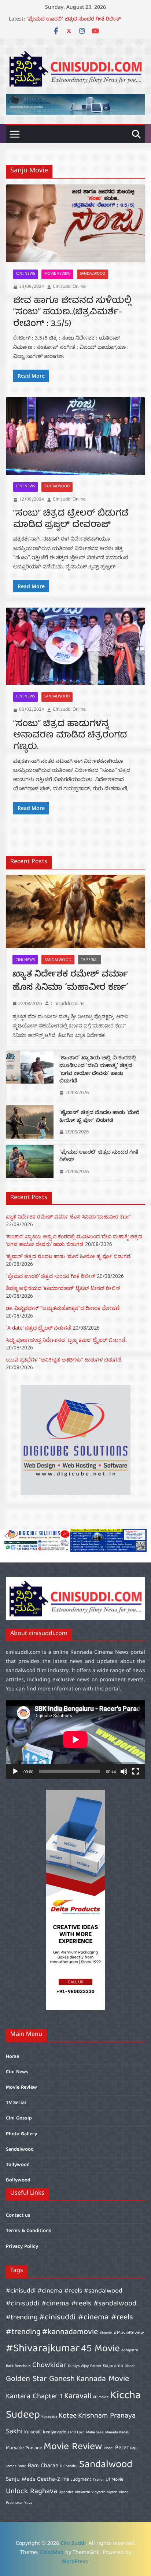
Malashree (95, 2433)
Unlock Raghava (32, 2491)
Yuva (28, 2503)
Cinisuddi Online (69, 287)
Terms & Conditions (29, 2231)
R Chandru (69, 2466)
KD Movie (101, 2397)
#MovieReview (129, 2333)
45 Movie (100, 2349)
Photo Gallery (21, 2134)
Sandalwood (93, 274)
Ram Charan (43, 2466)
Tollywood (18, 2165)
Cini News (25, 274)
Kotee (68, 2416)
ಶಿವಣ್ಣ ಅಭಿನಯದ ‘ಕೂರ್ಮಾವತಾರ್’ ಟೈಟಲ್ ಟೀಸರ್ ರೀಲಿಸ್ (63, 1288)
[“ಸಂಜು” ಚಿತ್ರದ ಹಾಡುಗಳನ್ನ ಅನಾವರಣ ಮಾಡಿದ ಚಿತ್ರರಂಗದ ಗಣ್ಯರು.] (75, 646)
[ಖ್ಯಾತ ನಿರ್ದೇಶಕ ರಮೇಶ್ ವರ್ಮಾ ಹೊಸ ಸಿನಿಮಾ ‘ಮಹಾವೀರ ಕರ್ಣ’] (75, 912)
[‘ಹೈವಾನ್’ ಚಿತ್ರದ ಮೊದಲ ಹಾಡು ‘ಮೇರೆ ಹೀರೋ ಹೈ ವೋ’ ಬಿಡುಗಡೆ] (30, 1123)
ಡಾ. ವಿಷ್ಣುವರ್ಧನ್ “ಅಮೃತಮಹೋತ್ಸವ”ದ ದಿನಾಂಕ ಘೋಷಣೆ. (63, 1308)
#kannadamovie (70, 2332)
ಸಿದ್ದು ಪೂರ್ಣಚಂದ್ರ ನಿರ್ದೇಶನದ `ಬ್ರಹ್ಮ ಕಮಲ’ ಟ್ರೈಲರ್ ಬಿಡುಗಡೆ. (66, 1340)
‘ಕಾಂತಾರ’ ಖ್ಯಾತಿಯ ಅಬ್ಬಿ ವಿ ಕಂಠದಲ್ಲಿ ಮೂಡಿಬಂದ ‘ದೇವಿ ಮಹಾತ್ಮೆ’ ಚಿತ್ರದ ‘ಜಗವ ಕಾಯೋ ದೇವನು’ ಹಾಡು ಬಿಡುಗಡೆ (98, 1070)
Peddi (109, 2448)
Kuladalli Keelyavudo (45, 2432)
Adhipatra (130, 2350)
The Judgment (76, 2480)
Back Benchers (18, 2366)
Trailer (98, 2480)
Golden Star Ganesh (40, 2379)
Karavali (78, 2397)
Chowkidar (49, 2365)
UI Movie (115, 2480)
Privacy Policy (22, 2247)
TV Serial (90, 960)
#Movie (106, 2333)
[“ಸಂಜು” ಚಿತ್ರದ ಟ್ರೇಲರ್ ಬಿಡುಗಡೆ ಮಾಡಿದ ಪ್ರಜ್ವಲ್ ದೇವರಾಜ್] (75, 436)
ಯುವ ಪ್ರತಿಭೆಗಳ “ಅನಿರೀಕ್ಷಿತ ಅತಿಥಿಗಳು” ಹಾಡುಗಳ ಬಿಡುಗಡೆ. (64, 1360)
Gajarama (113, 2366)
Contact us (18, 2216)
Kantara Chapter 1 (34, 2397)
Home (12, 2057)
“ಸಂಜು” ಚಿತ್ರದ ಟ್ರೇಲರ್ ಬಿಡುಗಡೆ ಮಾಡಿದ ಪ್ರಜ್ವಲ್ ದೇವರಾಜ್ (71, 519)
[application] (75, 1740)
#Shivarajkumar (43, 2349)
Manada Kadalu (118, 2433)
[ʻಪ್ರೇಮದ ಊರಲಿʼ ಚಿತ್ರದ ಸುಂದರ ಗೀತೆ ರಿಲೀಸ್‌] (30, 1162)
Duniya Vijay (78, 2366)
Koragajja (49, 2417)
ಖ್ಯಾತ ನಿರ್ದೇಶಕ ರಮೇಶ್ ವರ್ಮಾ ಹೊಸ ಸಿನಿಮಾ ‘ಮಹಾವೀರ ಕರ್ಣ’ (70, 982)
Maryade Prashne (24, 2448)
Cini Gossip (19, 2118)
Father (96, 2366)
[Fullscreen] (136, 1771)
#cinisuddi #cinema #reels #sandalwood (64, 2291)
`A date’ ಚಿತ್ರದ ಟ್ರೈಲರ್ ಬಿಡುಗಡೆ (38, 1328)
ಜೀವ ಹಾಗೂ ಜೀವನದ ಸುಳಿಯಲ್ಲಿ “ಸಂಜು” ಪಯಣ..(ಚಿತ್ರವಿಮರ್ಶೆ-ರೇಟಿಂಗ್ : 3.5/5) (72, 312)
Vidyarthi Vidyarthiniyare (96, 2492)
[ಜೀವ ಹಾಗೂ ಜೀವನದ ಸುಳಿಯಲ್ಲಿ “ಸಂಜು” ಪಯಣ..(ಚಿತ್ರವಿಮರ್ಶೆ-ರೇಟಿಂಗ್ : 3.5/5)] (75, 223)
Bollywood (18, 2180)
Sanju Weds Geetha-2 (33, 2479)
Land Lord (76, 2433)
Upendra (66, 2492)
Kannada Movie (103, 2379)
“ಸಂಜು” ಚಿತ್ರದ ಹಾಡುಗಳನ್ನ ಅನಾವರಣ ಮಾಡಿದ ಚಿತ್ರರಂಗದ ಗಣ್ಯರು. (70, 736)
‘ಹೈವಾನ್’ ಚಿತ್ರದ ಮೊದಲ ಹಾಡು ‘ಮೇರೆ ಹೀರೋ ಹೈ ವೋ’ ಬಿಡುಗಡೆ (99, 1117)
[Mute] (124, 1771)
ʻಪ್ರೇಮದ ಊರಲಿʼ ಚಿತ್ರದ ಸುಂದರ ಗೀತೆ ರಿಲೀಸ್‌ (99, 1157)
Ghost (130, 2366)
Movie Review (57, 274)
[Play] (15, 1771)
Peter (122, 2448)
